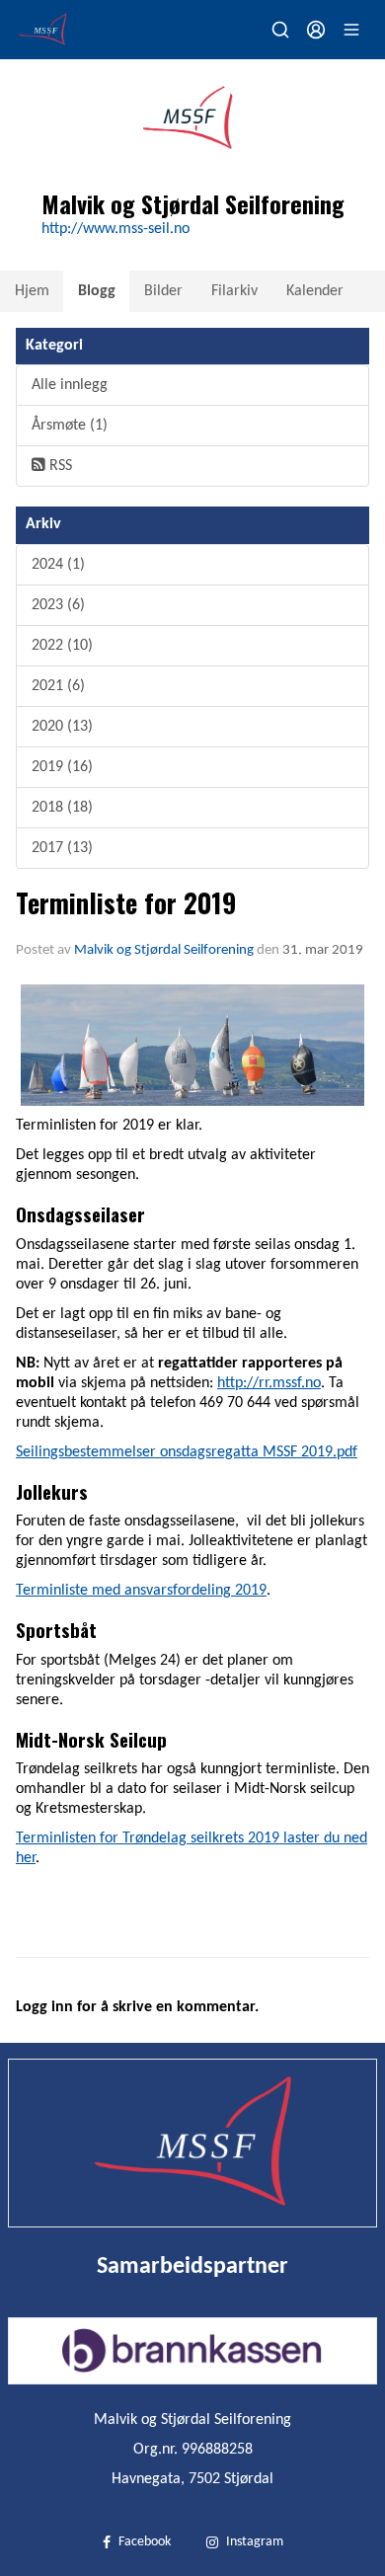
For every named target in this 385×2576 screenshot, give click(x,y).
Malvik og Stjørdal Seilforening (164, 950)
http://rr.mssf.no (269, 1383)
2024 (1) (58, 565)
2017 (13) (62, 848)
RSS (59, 466)
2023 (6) (58, 605)
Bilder (163, 291)
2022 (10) (62, 646)
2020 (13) (62, 727)
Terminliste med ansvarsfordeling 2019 (141, 1591)
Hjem (32, 291)
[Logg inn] (316, 30)
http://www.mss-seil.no (115, 229)
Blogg (97, 291)
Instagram (255, 2542)
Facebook (145, 2542)
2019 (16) (62, 767)
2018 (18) (62, 808)
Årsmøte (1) (70, 426)
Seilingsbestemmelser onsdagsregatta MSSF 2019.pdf (187, 1452)
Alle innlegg (70, 385)
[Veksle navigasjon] (351, 30)
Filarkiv (234, 291)
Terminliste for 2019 (126, 902)
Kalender (315, 291)
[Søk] (280, 30)
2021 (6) (58, 686)
